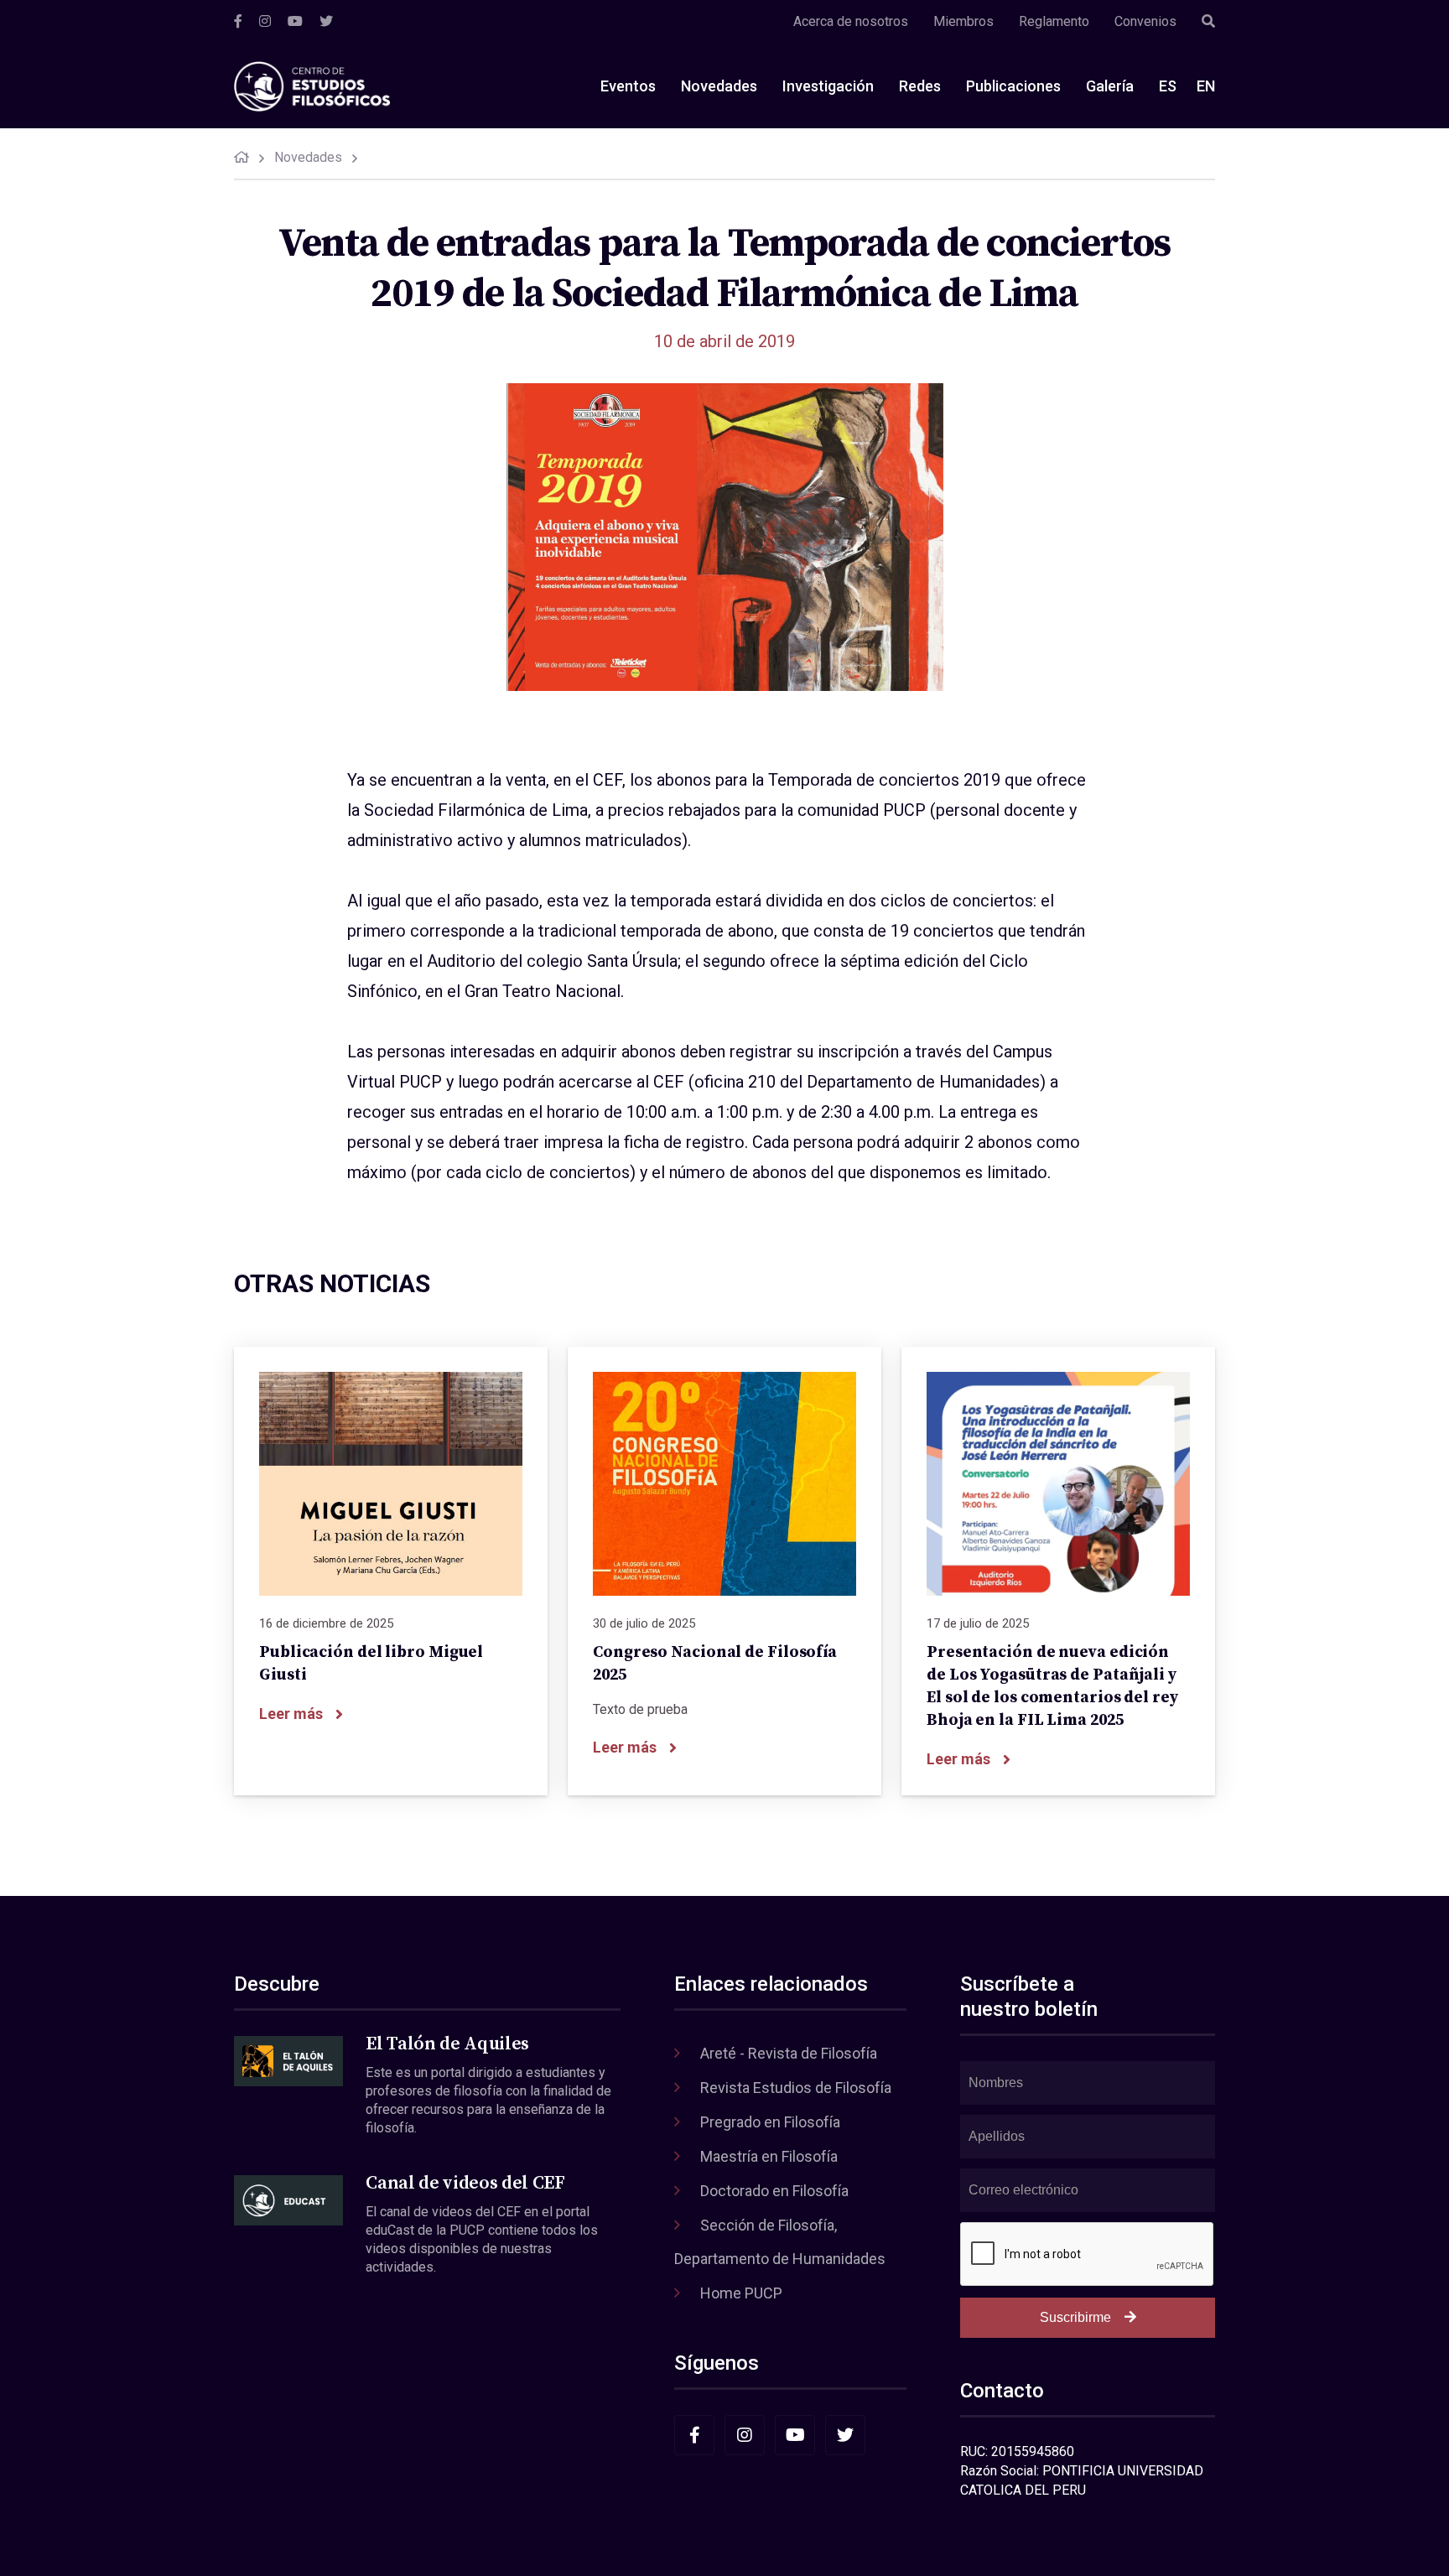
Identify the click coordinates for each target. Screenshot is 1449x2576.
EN (1206, 86)
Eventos (628, 86)
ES (1168, 86)
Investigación (828, 86)
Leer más (291, 1714)
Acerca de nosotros (851, 21)
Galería (1110, 86)
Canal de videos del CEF (465, 2183)
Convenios (1145, 21)
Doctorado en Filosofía (774, 2191)
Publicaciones (1013, 86)
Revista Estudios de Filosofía (796, 2088)
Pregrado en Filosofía (770, 2122)
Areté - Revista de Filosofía (789, 2053)
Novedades (719, 86)
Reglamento (1054, 21)
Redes (920, 86)
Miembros (963, 21)
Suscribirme (1075, 2317)
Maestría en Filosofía (769, 2156)
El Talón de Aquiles (447, 2044)
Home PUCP (741, 2293)
